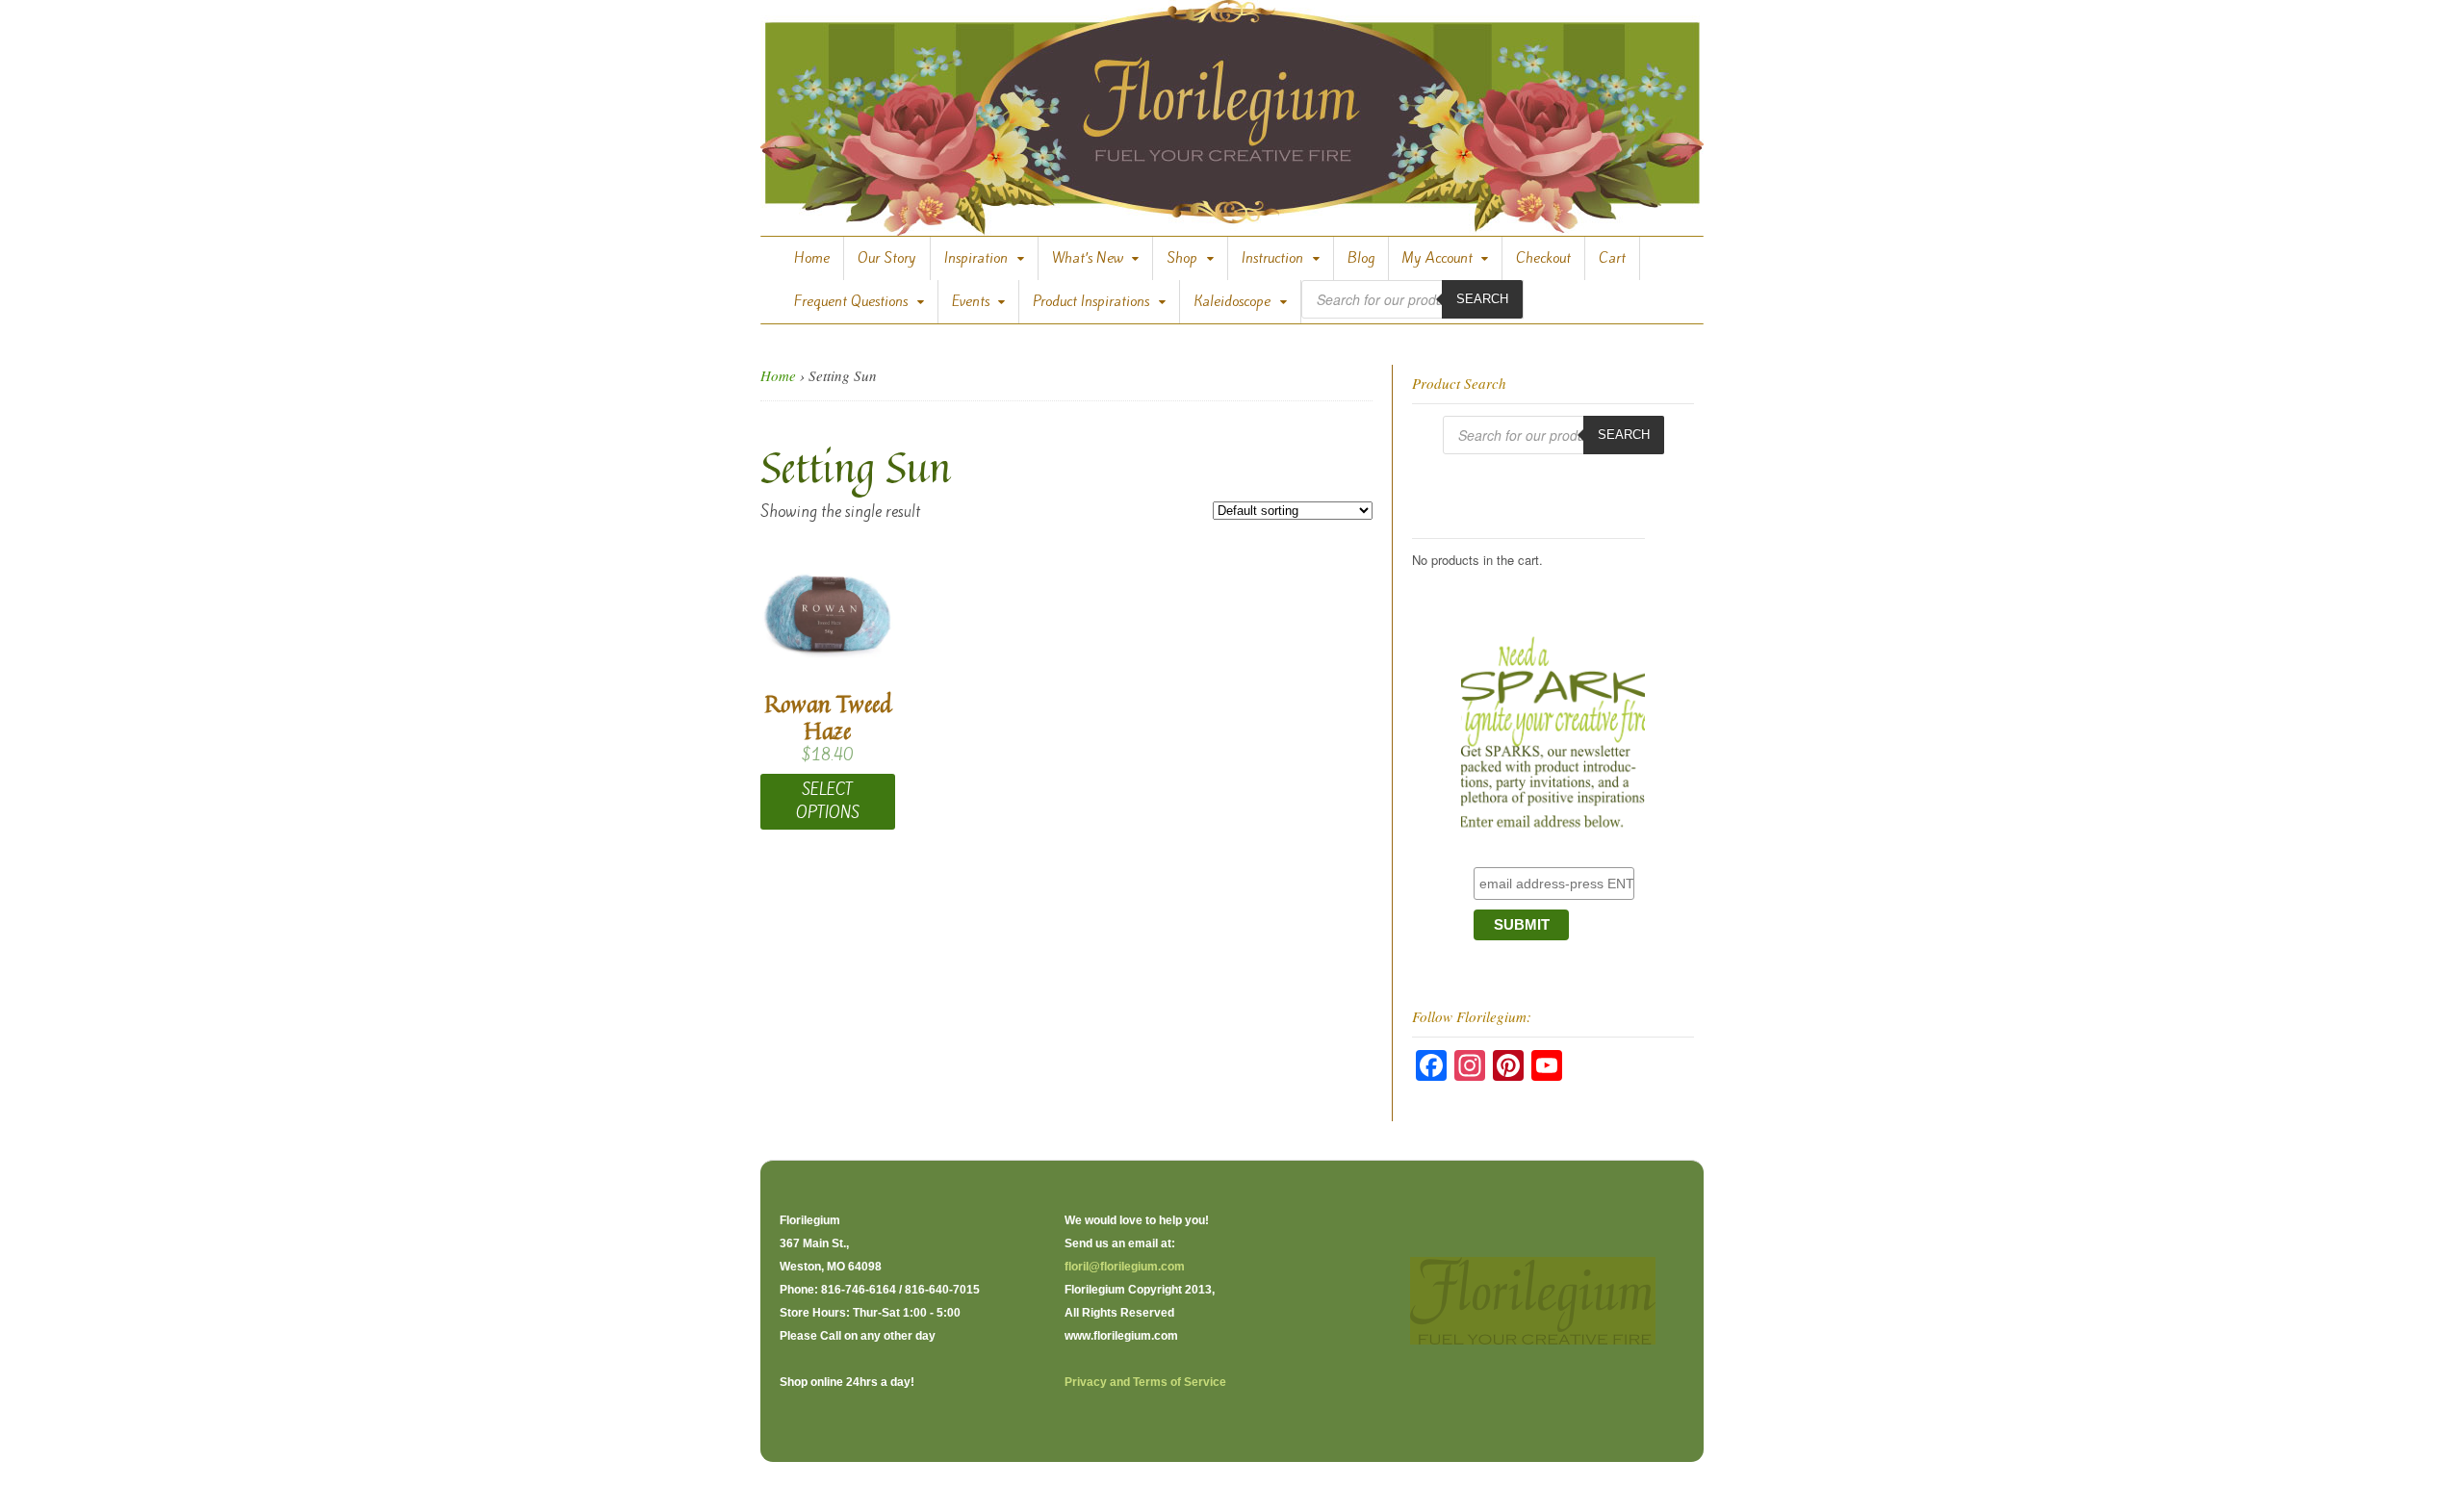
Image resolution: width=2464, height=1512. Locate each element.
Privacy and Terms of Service (1145, 1382)
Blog (1361, 258)
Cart (1612, 258)
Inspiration (976, 258)
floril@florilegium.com (1125, 1267)
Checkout (1543, 258)
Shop (1182, 258)
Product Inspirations (1091, 301)
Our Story (887, 258)
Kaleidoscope (1232, 301)
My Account (1437, 258)
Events (971, 301)
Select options (828, 801)
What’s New (1088, 258)
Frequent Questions (851, 301)
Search (1482, 299)
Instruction (1272, 258)
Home (812, 258)
